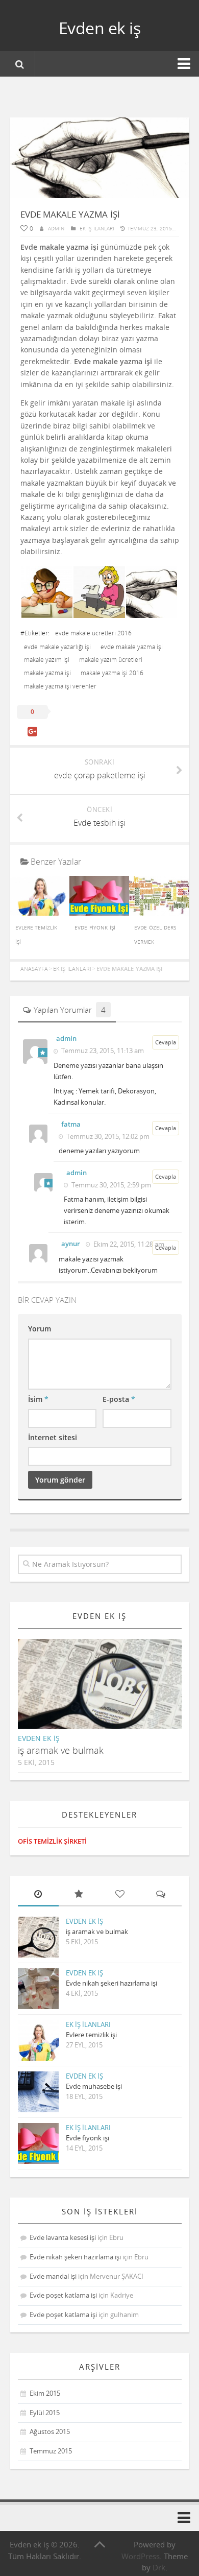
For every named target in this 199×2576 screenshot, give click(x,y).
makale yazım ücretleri (111, 660)
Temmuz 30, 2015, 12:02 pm (107, 1136)
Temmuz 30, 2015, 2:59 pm (110, 1185)
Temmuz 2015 (51, 2451)
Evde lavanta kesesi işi (63, 2237)
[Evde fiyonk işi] (99, 913)
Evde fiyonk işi (95, 927)
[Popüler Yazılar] (79, 1895)
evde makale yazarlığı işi (57, 647)
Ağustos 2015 (50, 2431)
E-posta (119, 1399)
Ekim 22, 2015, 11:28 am (128, 1244)
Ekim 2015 (45, 2393)
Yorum (40, 1329)
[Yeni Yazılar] (38, 1895)
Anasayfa (34, 969)
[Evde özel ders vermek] (159, 913)
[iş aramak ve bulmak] (108, 1692)
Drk (159, 2567)
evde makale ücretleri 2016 (93, 633)
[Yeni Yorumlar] (161, 1895)
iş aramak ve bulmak (61, 1750)
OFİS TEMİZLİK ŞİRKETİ (52, 1841)
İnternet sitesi (53, 1437)
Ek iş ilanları (97, 228)
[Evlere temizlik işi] (40, 913)
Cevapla (166, 1042)
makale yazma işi (47, 673)
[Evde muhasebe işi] (38, 2092)
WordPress (141, 2556)
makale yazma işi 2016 (112, 673)
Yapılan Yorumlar (70, 1010)
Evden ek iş (100, 28)
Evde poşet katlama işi (63, 2295)
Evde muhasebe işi (94, 2086)
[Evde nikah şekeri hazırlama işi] (38, 1989)
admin (56, 228)
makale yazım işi (47, 660)
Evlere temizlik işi (91, 2035)
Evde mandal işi (53, 2276)
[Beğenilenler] (120, 1895)
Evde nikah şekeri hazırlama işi (111, 1983)
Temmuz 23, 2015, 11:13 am (102, 1051)
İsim (38, 1399)
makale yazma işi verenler (60, 686)
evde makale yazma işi (132, 647)
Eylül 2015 (45, 2413)
